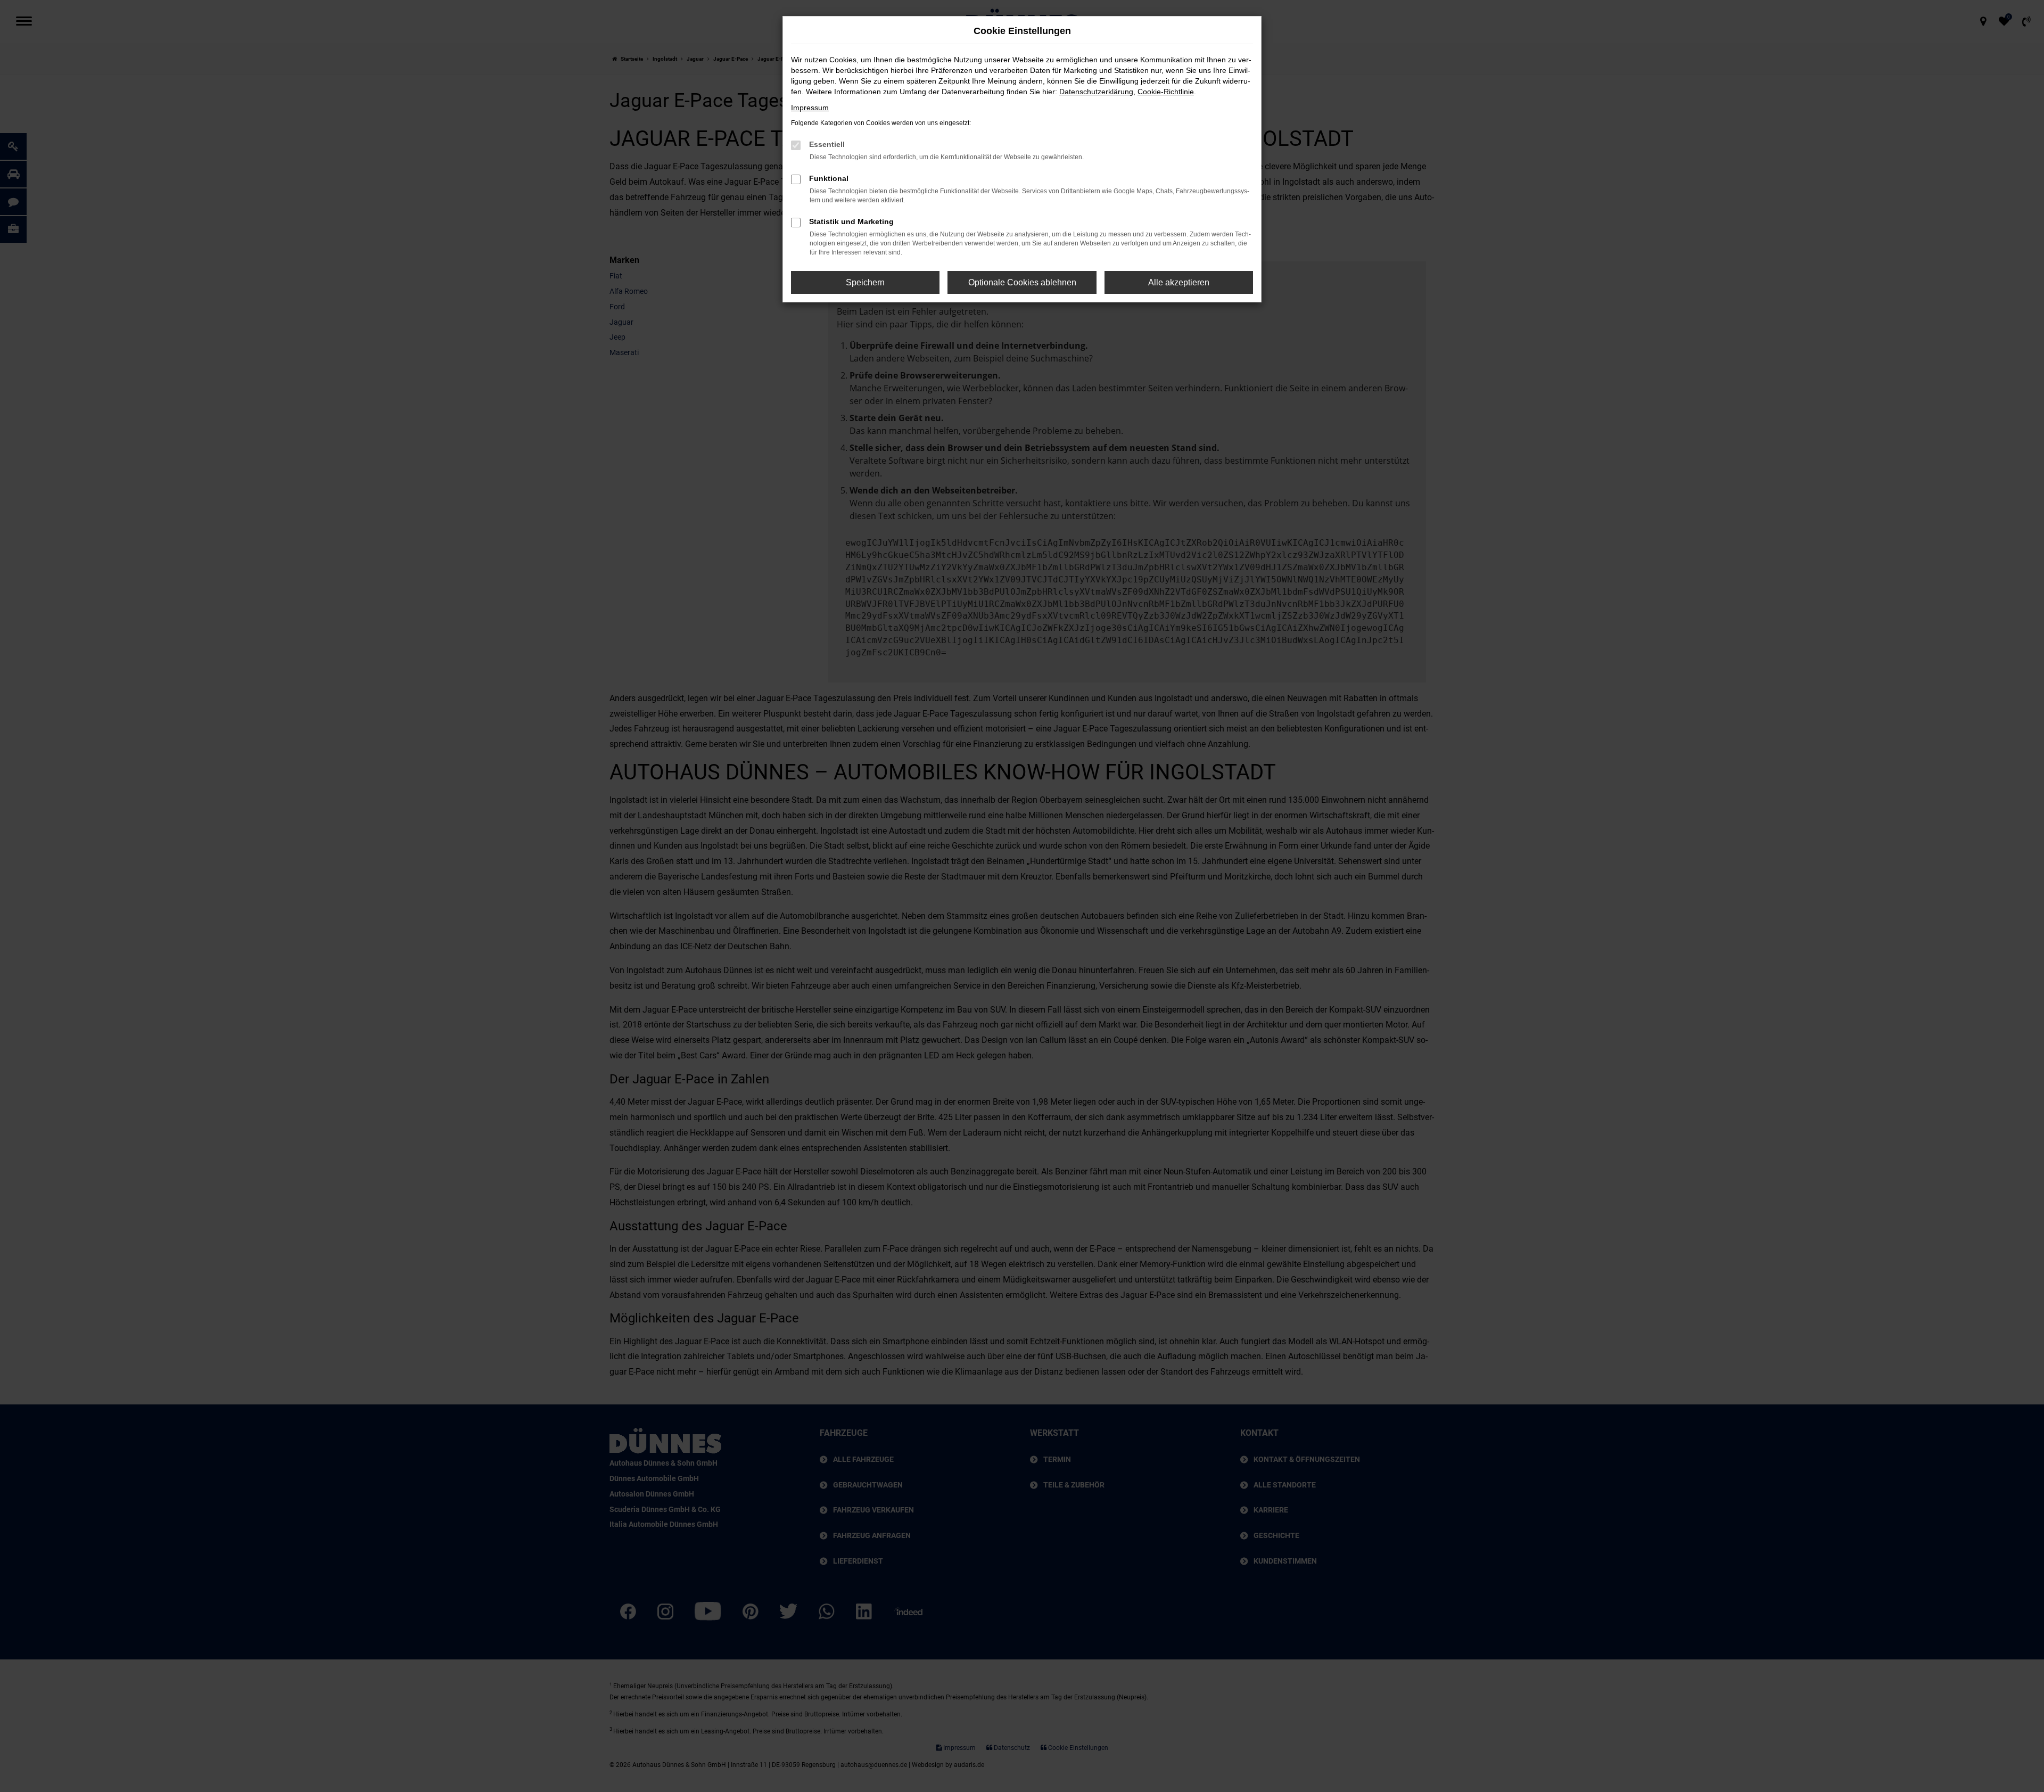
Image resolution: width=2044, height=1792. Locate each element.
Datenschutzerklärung (1096, 92)
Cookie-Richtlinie (1166, 92)
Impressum (810, 108)
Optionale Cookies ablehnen (1022, 282)
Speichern (865, 282)
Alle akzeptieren (1179, 282)
